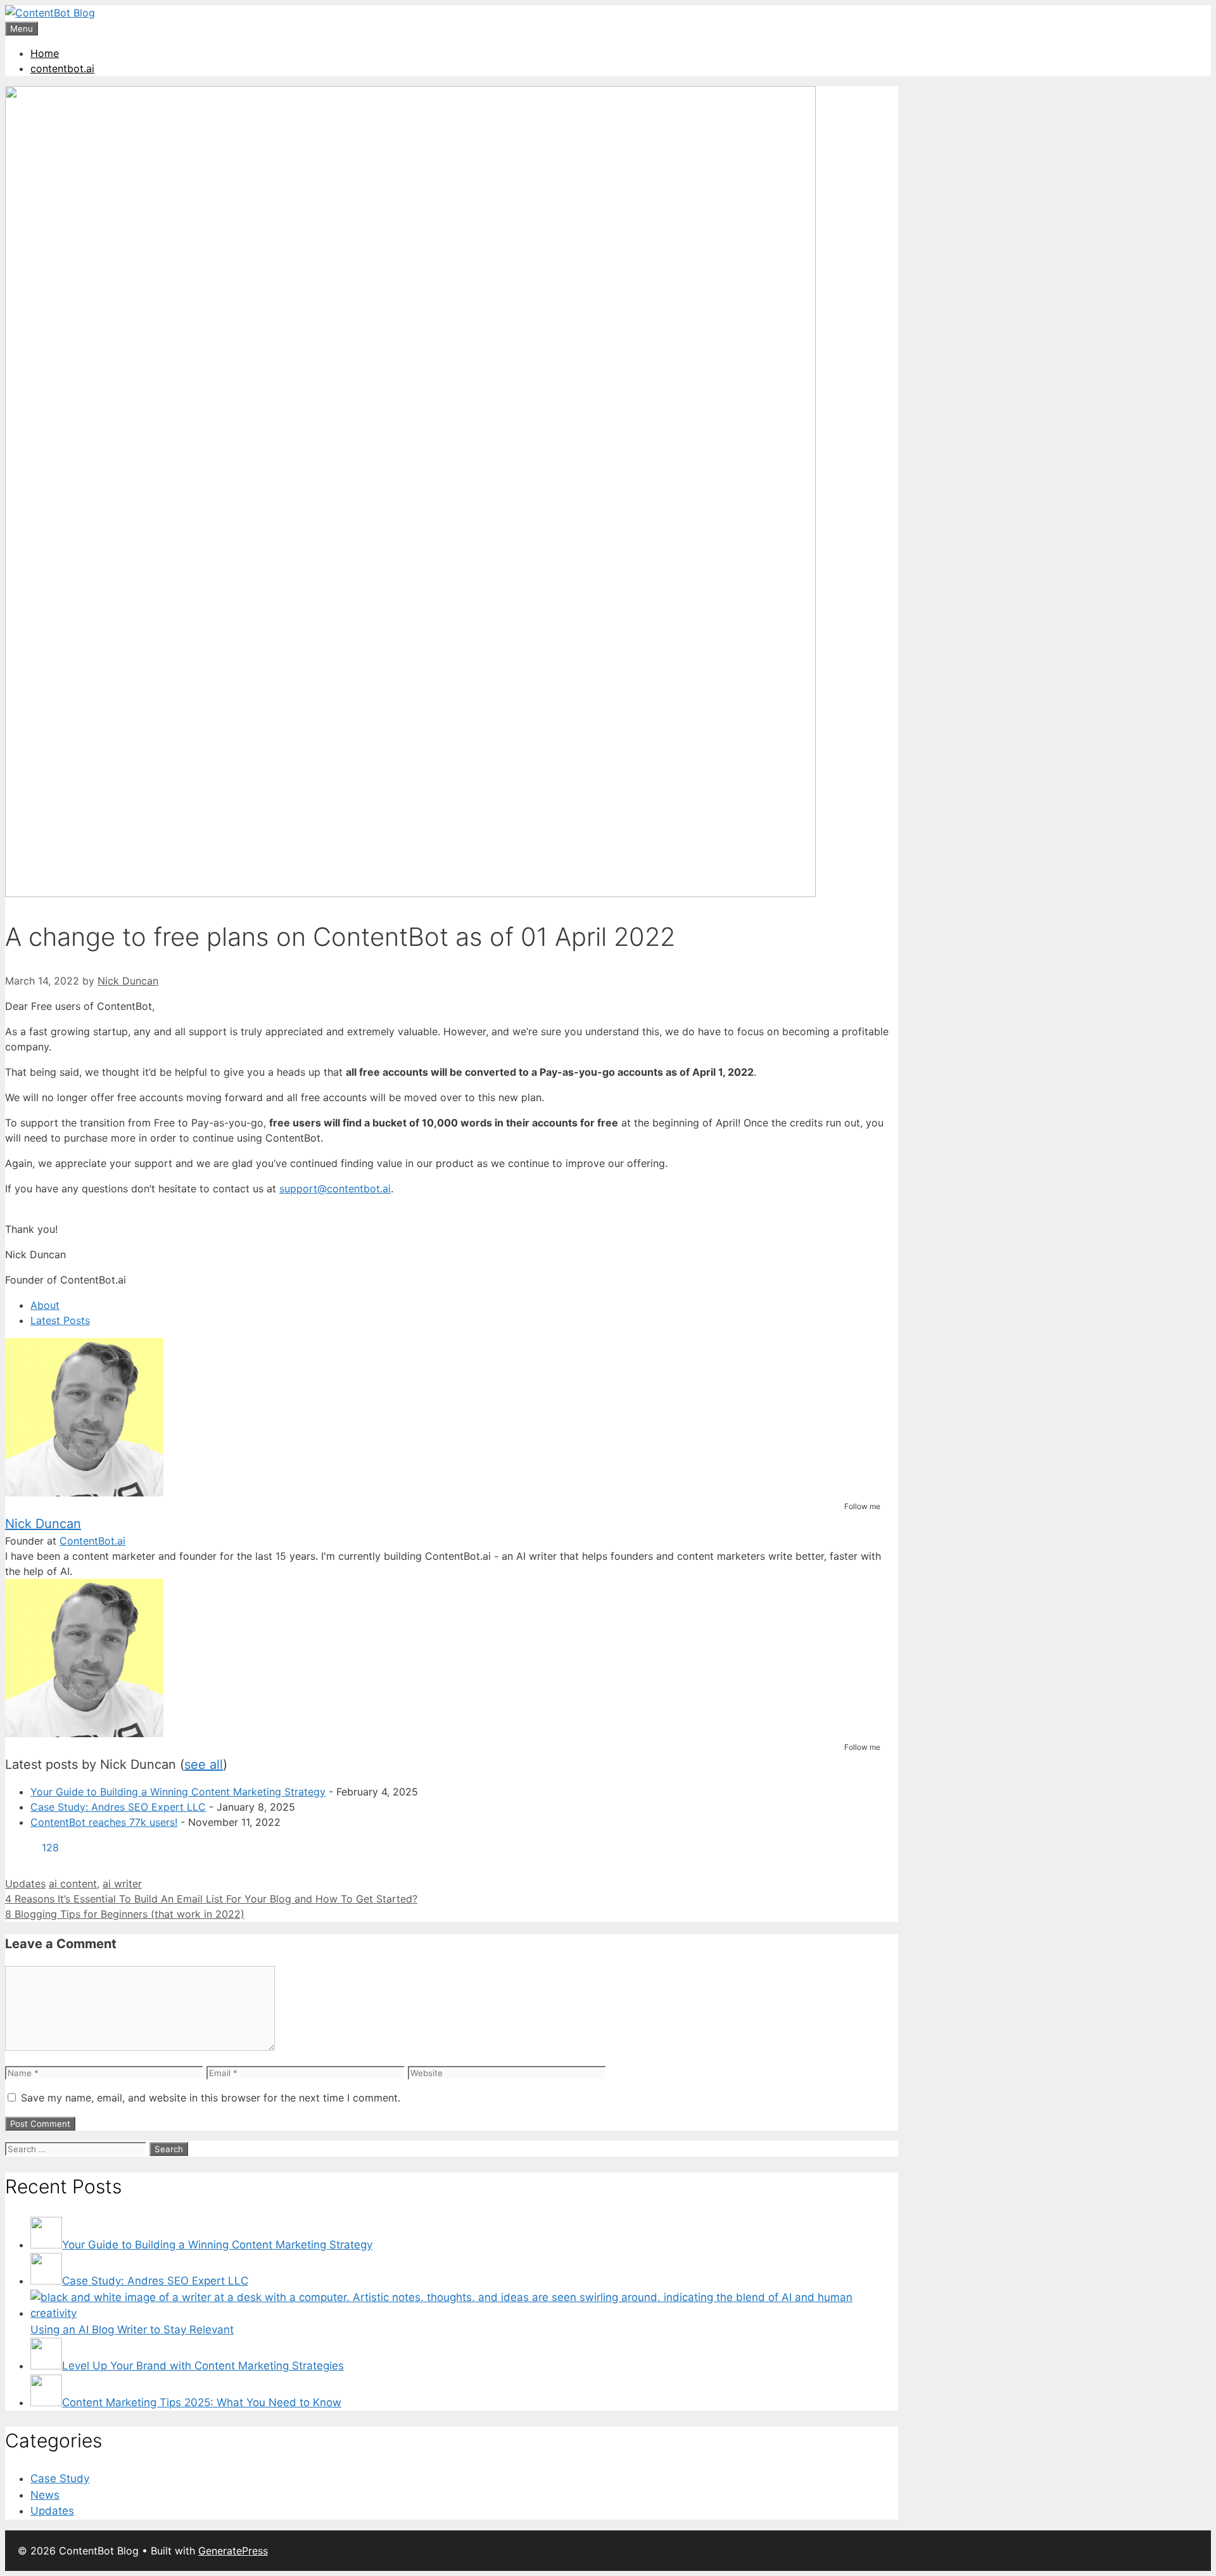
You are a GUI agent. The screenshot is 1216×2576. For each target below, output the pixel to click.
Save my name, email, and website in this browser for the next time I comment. (211, 2098)
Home (45, 53)
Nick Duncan (43, 1524)
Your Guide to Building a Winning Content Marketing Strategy (178, 1792)
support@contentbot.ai (335, 1189)
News (45, 2495)
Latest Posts (60, 1320)
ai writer (122, 1884)
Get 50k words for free (756, 22)
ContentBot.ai (92, 1541)
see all (204, 1764)
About (45, 1305)
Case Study (60, 2478)
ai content (73, 1884)
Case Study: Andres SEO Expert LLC (118, 1807)
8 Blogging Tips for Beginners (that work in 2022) (125, 1914)
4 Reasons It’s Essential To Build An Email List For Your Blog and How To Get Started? (211, 1899)
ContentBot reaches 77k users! (104, 1822)
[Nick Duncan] (84, 1493)
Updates (25, 1884)
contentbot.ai (62, 68)
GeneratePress (233, 2551)
